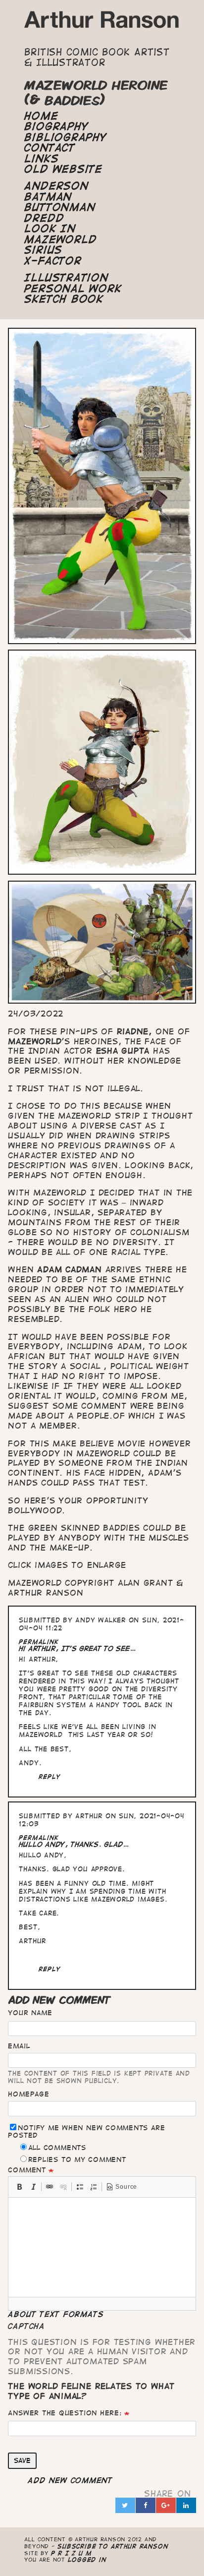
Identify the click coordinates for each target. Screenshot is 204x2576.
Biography (56, 126)
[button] (19, 2187)
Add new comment (70, 2480)
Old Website (63, 169)
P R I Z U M (72, 2553)
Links (41, 159)
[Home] (102, 23)
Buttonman (60, 207)
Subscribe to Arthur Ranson (113, 2546)
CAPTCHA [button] (26, 2326)
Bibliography (65, 137)
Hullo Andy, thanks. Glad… (74, 1844)
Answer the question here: (65, 2413)
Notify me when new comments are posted (86, 2131)
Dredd (44, 218)
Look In (50, 229)
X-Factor (53, 261)
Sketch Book (64, 299)
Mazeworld (60, 240)
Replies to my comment (77, 2159)
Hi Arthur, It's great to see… (77, 1648)
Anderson (56, 186)
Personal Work (73, 289)
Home (41, 116)
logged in (87, 2559)
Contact (50, 148)
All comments (57, 2148)
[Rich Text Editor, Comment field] (102, 2247)
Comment (27, 2170)
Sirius (43, 250)
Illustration (66, 278)
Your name (30, 2013)
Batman (48, 197)
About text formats (56, 2314)
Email (19, 2046)
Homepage (28, 2094)
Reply (50, 1776)
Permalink (39, 1642)
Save (22, 2460)
